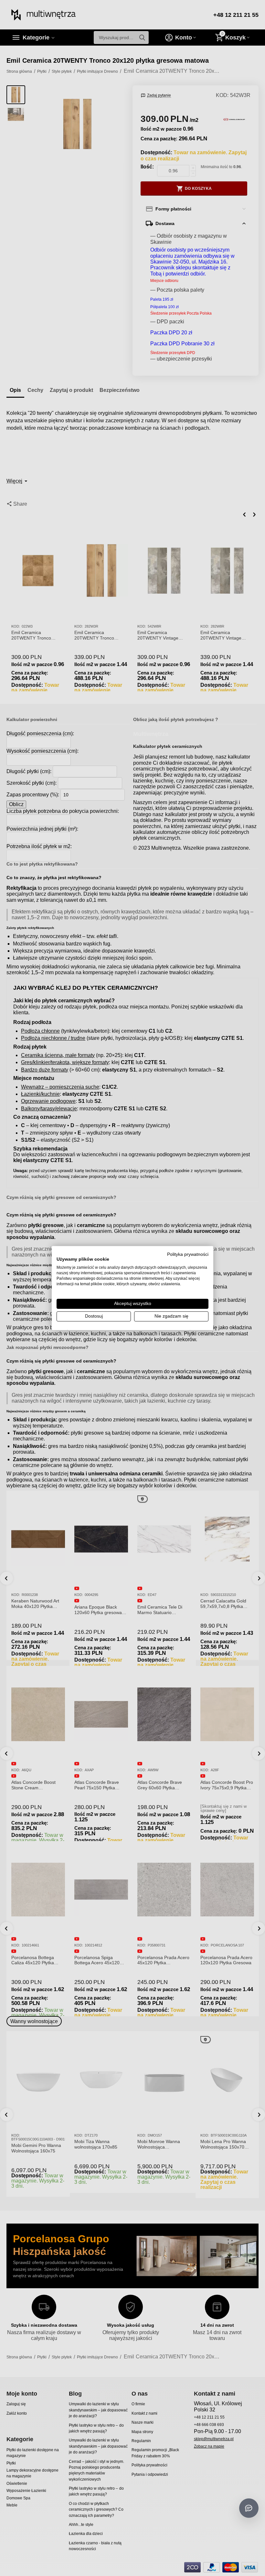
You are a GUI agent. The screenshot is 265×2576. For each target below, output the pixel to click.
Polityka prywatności (188, 1254)
